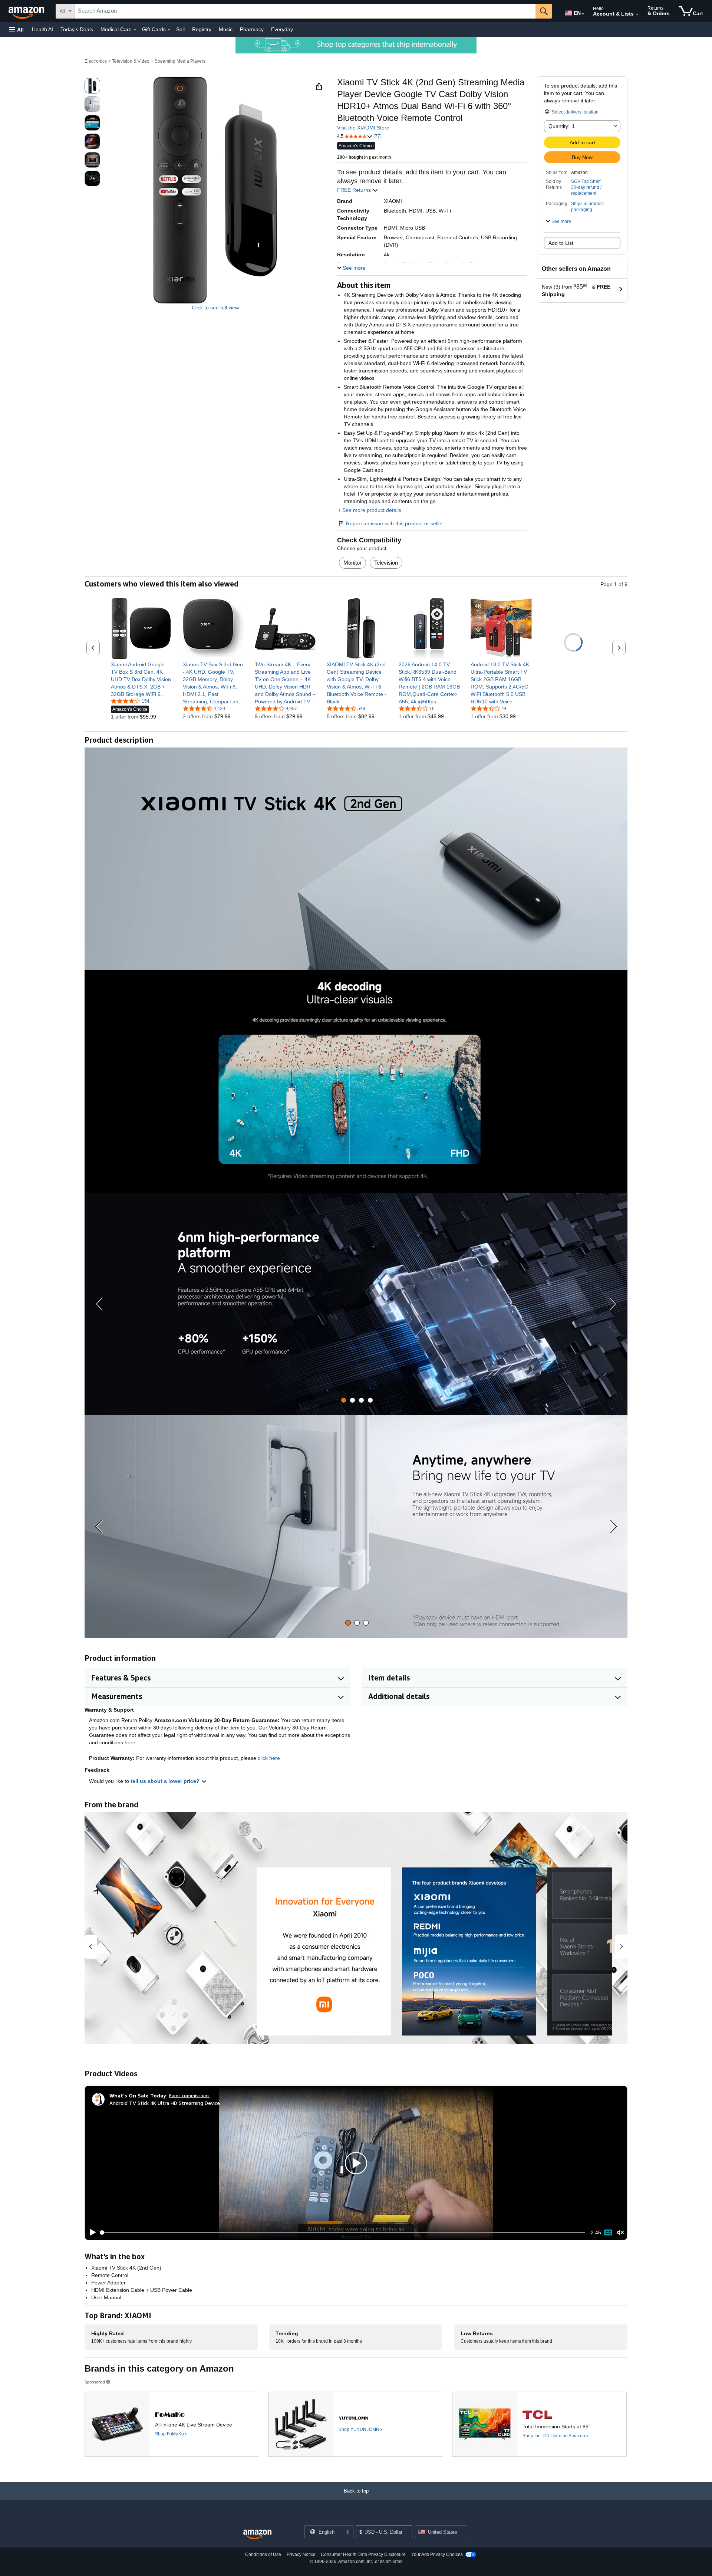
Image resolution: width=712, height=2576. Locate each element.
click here (269, 1758)
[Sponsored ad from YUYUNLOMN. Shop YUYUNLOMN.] (355, 2424)
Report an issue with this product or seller (395, 523)
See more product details (372, 510)
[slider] (343, 2232)
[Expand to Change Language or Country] (583, 14)
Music (226, 29)
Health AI (42, 29)
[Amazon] (27, 11)
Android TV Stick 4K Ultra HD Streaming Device (165, 2103)
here (130, 1742)
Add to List (561, 243)
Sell (180, 29)
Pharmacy (252, 29)
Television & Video (131, 61)
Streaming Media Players (180, 61)
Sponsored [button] (95, 2382)
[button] (16, 29)
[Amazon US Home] (257, 2535)
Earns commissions (189, 2095)
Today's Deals (77, 29)
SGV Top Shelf (586, 181)
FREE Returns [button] (355, 190)
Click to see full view (215, 308)
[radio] (92, 86)
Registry (202, 29)
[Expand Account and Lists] (637, 14)
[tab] (344, 1400)
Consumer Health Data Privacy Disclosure (363, 2554)
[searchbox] (305, 11)
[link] (141, 679)
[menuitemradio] (608, 2232)
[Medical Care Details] (135, 30)
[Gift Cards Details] (169, 30)
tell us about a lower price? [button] (166, 1781)
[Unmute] (620, 2233)
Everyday (282, 29)
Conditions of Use (263, 2554)
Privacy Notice (301, 2554)
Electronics (96, 61)
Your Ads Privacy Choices (437, 2554)
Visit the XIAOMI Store (363, 128)
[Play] (91, 2232)
